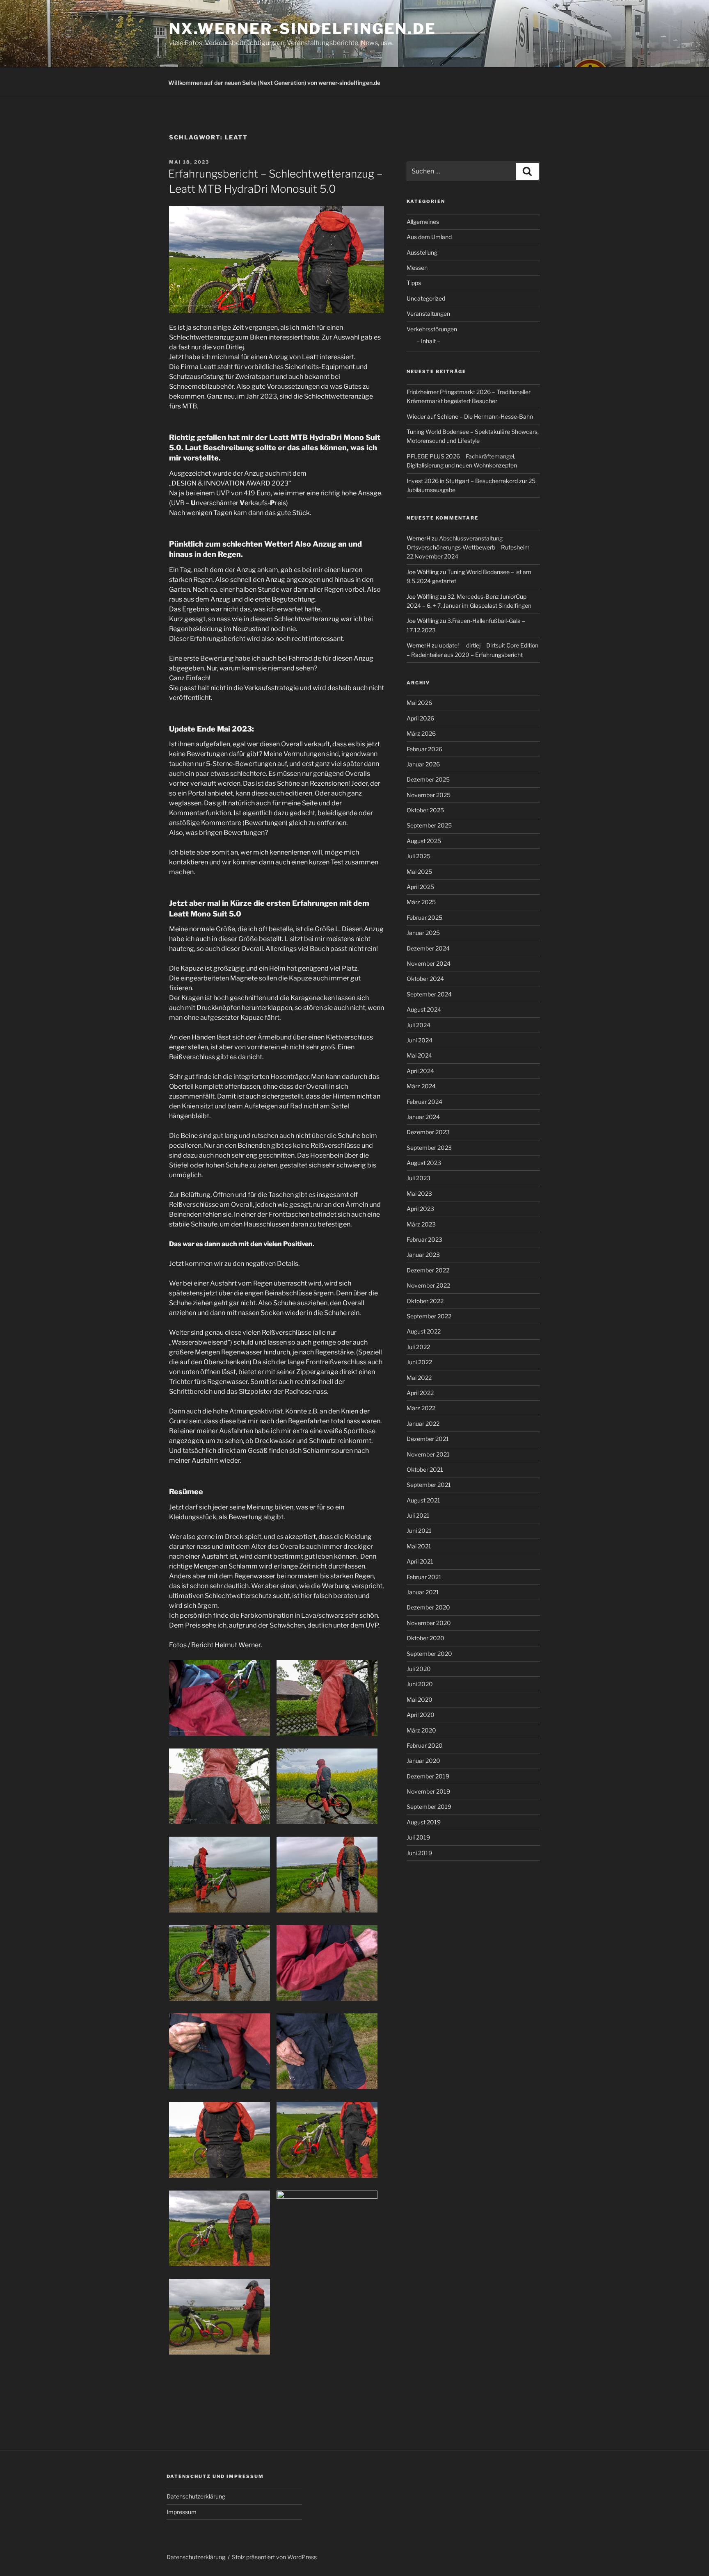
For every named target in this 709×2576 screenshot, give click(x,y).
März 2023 (421, 1224)
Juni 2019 (419, 1853)
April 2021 (420, 1561)
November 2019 (428, 1791)
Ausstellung (422, 252)
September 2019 (429, 1807)
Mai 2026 (419, 703)
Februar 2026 (424, 749)
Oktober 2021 (425, 1469)
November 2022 (428, 1285)
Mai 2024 (419, 1055)
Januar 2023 (423, 1255)
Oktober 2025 (425, 810)
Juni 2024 (420, 1040)
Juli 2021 (418, 1515)
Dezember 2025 (428, 779)
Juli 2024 (419, 1025)
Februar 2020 (425, 1745)
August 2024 (424, 1009)
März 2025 (421, 902)
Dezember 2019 (428, 1776)
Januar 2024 (423, 1117)
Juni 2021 (419, 1531)
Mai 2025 (419, 872)
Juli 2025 (419, 856)
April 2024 (420, 1071)
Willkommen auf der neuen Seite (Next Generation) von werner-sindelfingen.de (274, 83)
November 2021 (428, 1454)
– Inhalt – (428, 341)
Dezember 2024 (428, 948)
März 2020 (421, 1730)
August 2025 (424, 841)
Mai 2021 (419, 1546)
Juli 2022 (418, 1347)
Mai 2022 (419, 1378)
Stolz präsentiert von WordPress (274, 2557)
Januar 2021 (423, 1592)
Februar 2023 (424, 1239)
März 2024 (421, 1086)
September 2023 (429, 1148)
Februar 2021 (424, 1577)
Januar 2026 (423, 764)
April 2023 (420, 1209)
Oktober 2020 (425, 1638)
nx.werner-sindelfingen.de (303, 29)
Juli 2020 (419, 1669)
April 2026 (420, 718)
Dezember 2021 (428, 1439)
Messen (417, 268)
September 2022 (429, 1316)
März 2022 (421, 1408)
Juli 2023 (419, 1178)
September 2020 (429, 1654)
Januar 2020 (423, 1761)
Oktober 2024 (425, 979)
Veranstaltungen (428, 313)
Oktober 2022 (425, 1301)
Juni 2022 (419, 1362)
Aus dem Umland (429, 237)
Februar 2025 (424, 918)
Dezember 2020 (428, 1607)
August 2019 (424, 1822)
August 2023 (424, 1163)
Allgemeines (423, 222)
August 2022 (424, 1331)
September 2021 (429, 1485)
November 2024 (429, 963)
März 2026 (421, 733)
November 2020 (429, 1623)
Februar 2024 (424, 1102)
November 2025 (429, 795)
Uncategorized (426, 298)
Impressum (182, 2512)
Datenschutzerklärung (196, 2496)
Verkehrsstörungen (432, 329)
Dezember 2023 (428, 1132)
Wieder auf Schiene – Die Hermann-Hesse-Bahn (470, 416)
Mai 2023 (419, 1193)
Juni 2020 (420, 1684)
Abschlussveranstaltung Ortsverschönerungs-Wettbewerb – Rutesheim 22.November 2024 (468, 547)
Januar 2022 (423, 1424)
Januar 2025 (423, 933)
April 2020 (421, 1715)
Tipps (414, 283)
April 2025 (420, 887)
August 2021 (423, 1500)
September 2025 (429, 825)
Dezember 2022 (428, 1270)
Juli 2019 (418, 1837)
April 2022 (420, 1393)
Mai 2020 (420, 1699)
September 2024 (429, 994)
